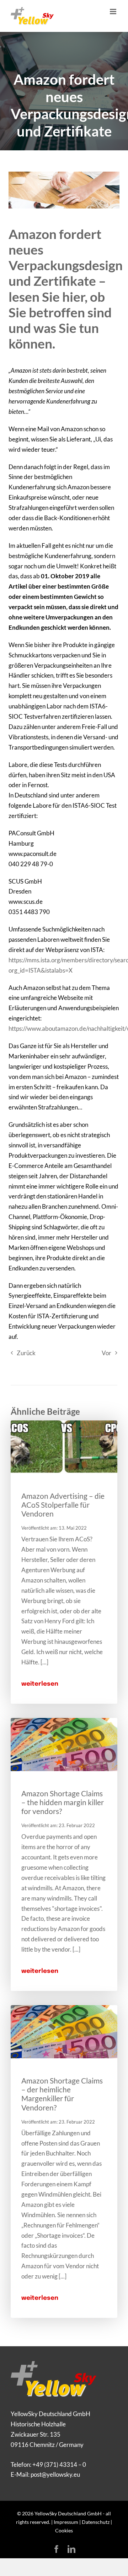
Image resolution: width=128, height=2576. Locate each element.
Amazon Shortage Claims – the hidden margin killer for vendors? (63, 1802)
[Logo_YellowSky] (54, 2364)
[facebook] (57, 2549)
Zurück (26, 1353)
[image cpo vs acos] (64, 1423)
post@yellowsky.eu (55, 2474)
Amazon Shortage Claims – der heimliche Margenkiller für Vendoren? (62, 2094)
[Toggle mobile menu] (114, 12)
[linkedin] (71, 2549)
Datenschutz (96, 2522)
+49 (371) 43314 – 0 (59, 2464)
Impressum (66, 2522)
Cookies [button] (64, 2530)
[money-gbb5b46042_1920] (64, 1721)
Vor (106, 1353)
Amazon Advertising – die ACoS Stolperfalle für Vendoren (63, 1505)
